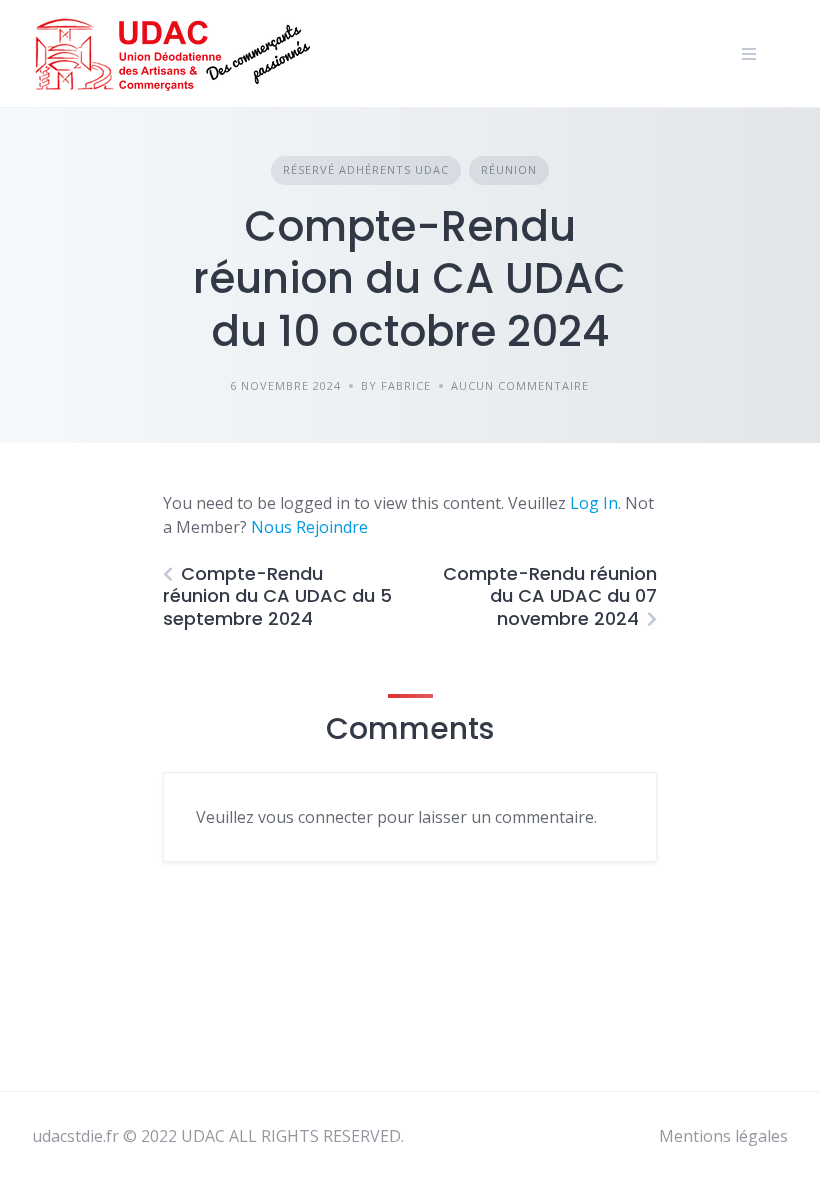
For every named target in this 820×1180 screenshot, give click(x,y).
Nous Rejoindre (309, 527)
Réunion (509, 169)
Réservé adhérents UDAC (366, 169)
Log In (594, 503)
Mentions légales (723, 1136)
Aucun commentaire (520, 385)
